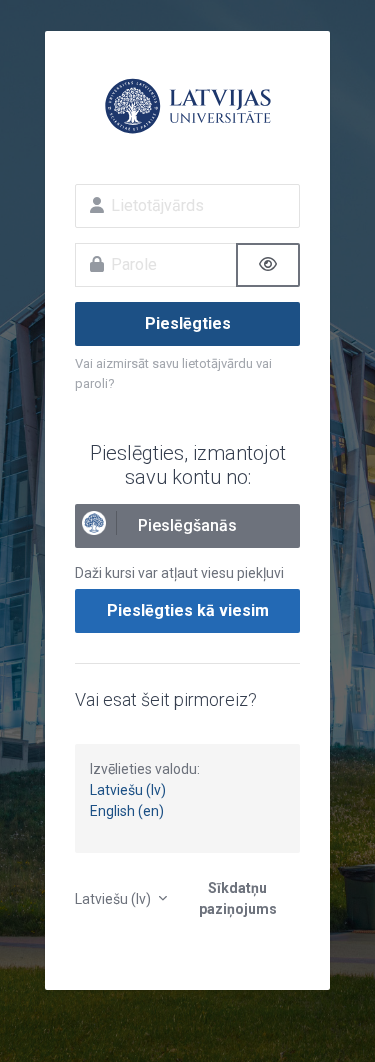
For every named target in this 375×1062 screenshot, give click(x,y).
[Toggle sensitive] (268, 265)
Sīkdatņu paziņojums (238, 898)
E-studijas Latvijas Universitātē (187, 106)
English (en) (127, 811)
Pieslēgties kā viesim (188, 610)
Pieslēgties (188, 323)
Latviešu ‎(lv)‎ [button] (114, 899)
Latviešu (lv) (128, 790)
